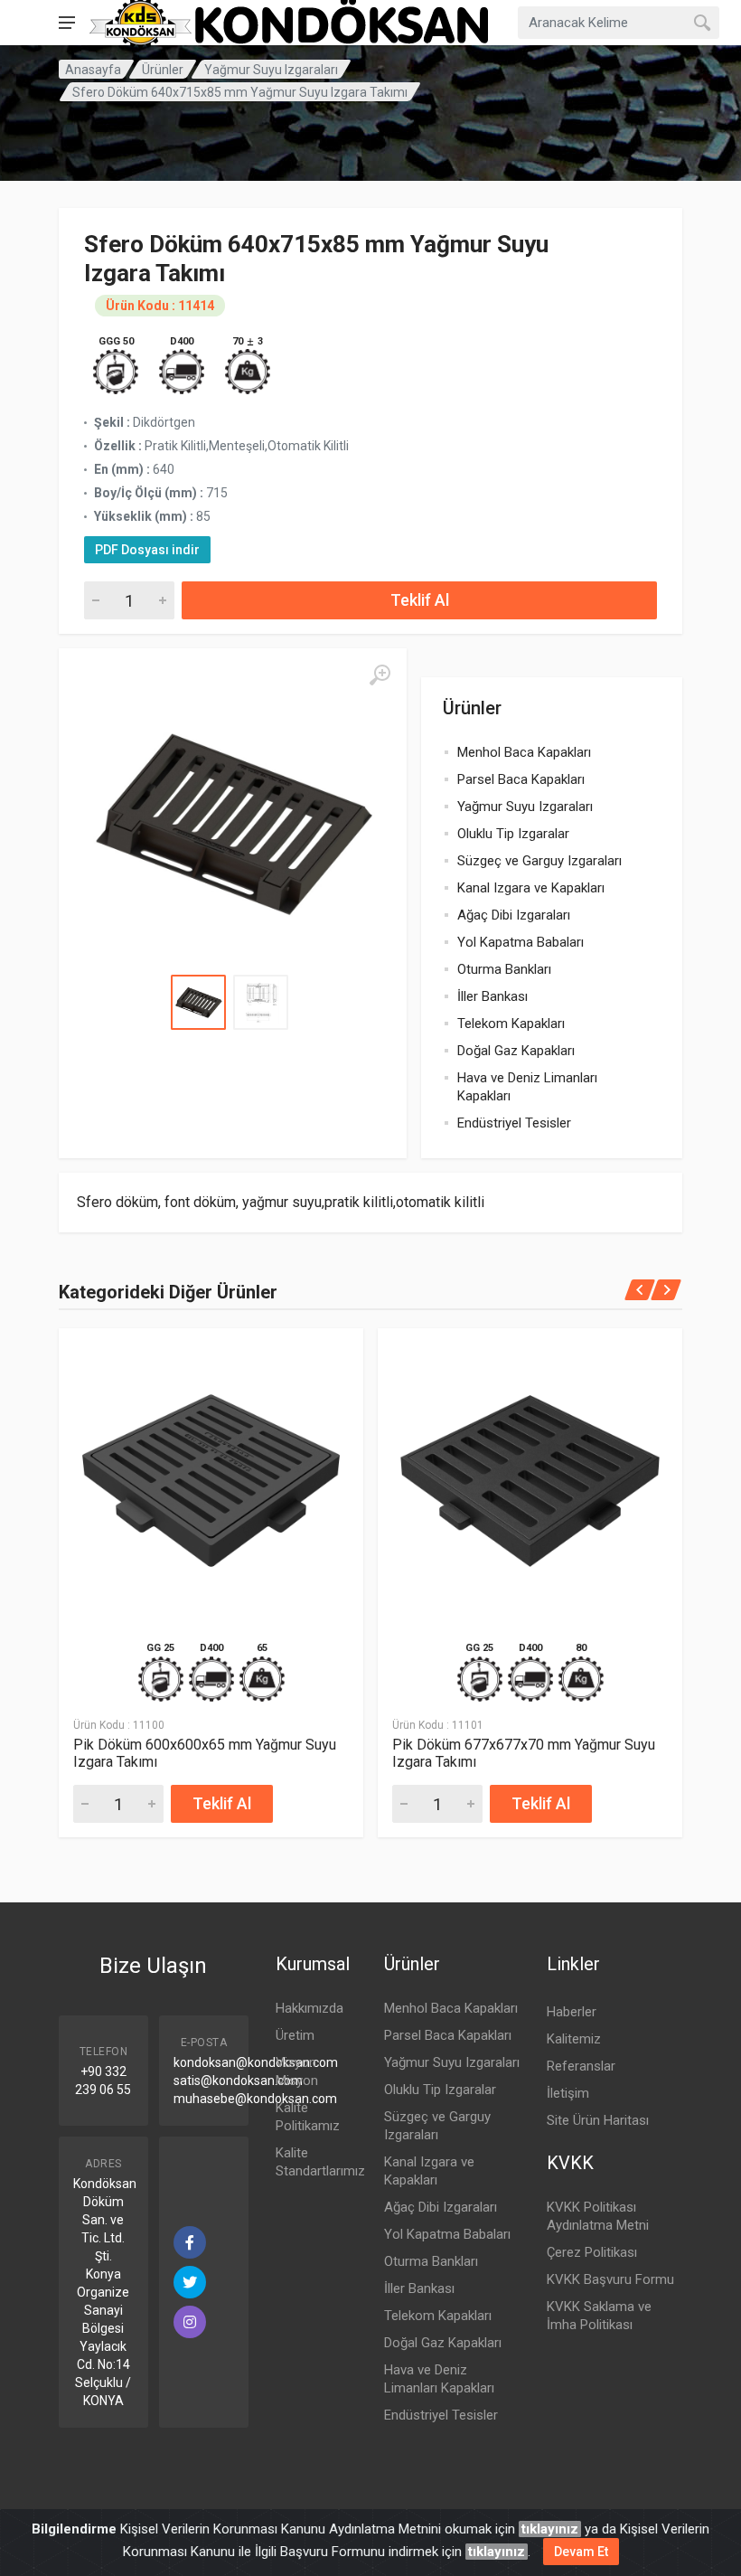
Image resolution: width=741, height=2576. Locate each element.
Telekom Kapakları (511, 1024)
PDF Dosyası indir (147, 550)
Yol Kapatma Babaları (521, 942)
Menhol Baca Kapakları (524, 752)
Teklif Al (420, 600)
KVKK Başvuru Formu (610, 2279)
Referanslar (581, 2066)
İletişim (568, 2093)
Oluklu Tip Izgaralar (513, 834)
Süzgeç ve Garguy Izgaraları (539, 861)
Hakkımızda (310, 2008)
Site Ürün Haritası (598, 2120)
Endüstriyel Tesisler (514, 1123)
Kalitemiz (574, 2039)
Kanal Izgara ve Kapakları (531, 888)
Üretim (295, 2035)
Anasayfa (93, 70)
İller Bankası (492, 996)
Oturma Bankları (504, 969)
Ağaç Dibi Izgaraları (514, 915)
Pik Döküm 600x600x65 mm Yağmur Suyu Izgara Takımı (205, 1753)
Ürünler (163, 70)
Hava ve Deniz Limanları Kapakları (527, 1087)
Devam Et (581, 2552)
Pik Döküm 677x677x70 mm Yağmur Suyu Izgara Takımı (524, 1753)
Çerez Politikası (592, 2252)
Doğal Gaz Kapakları (516, 1051)
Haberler (572, 2012)
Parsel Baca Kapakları (521, 779)
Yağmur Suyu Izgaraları (271, 70)
